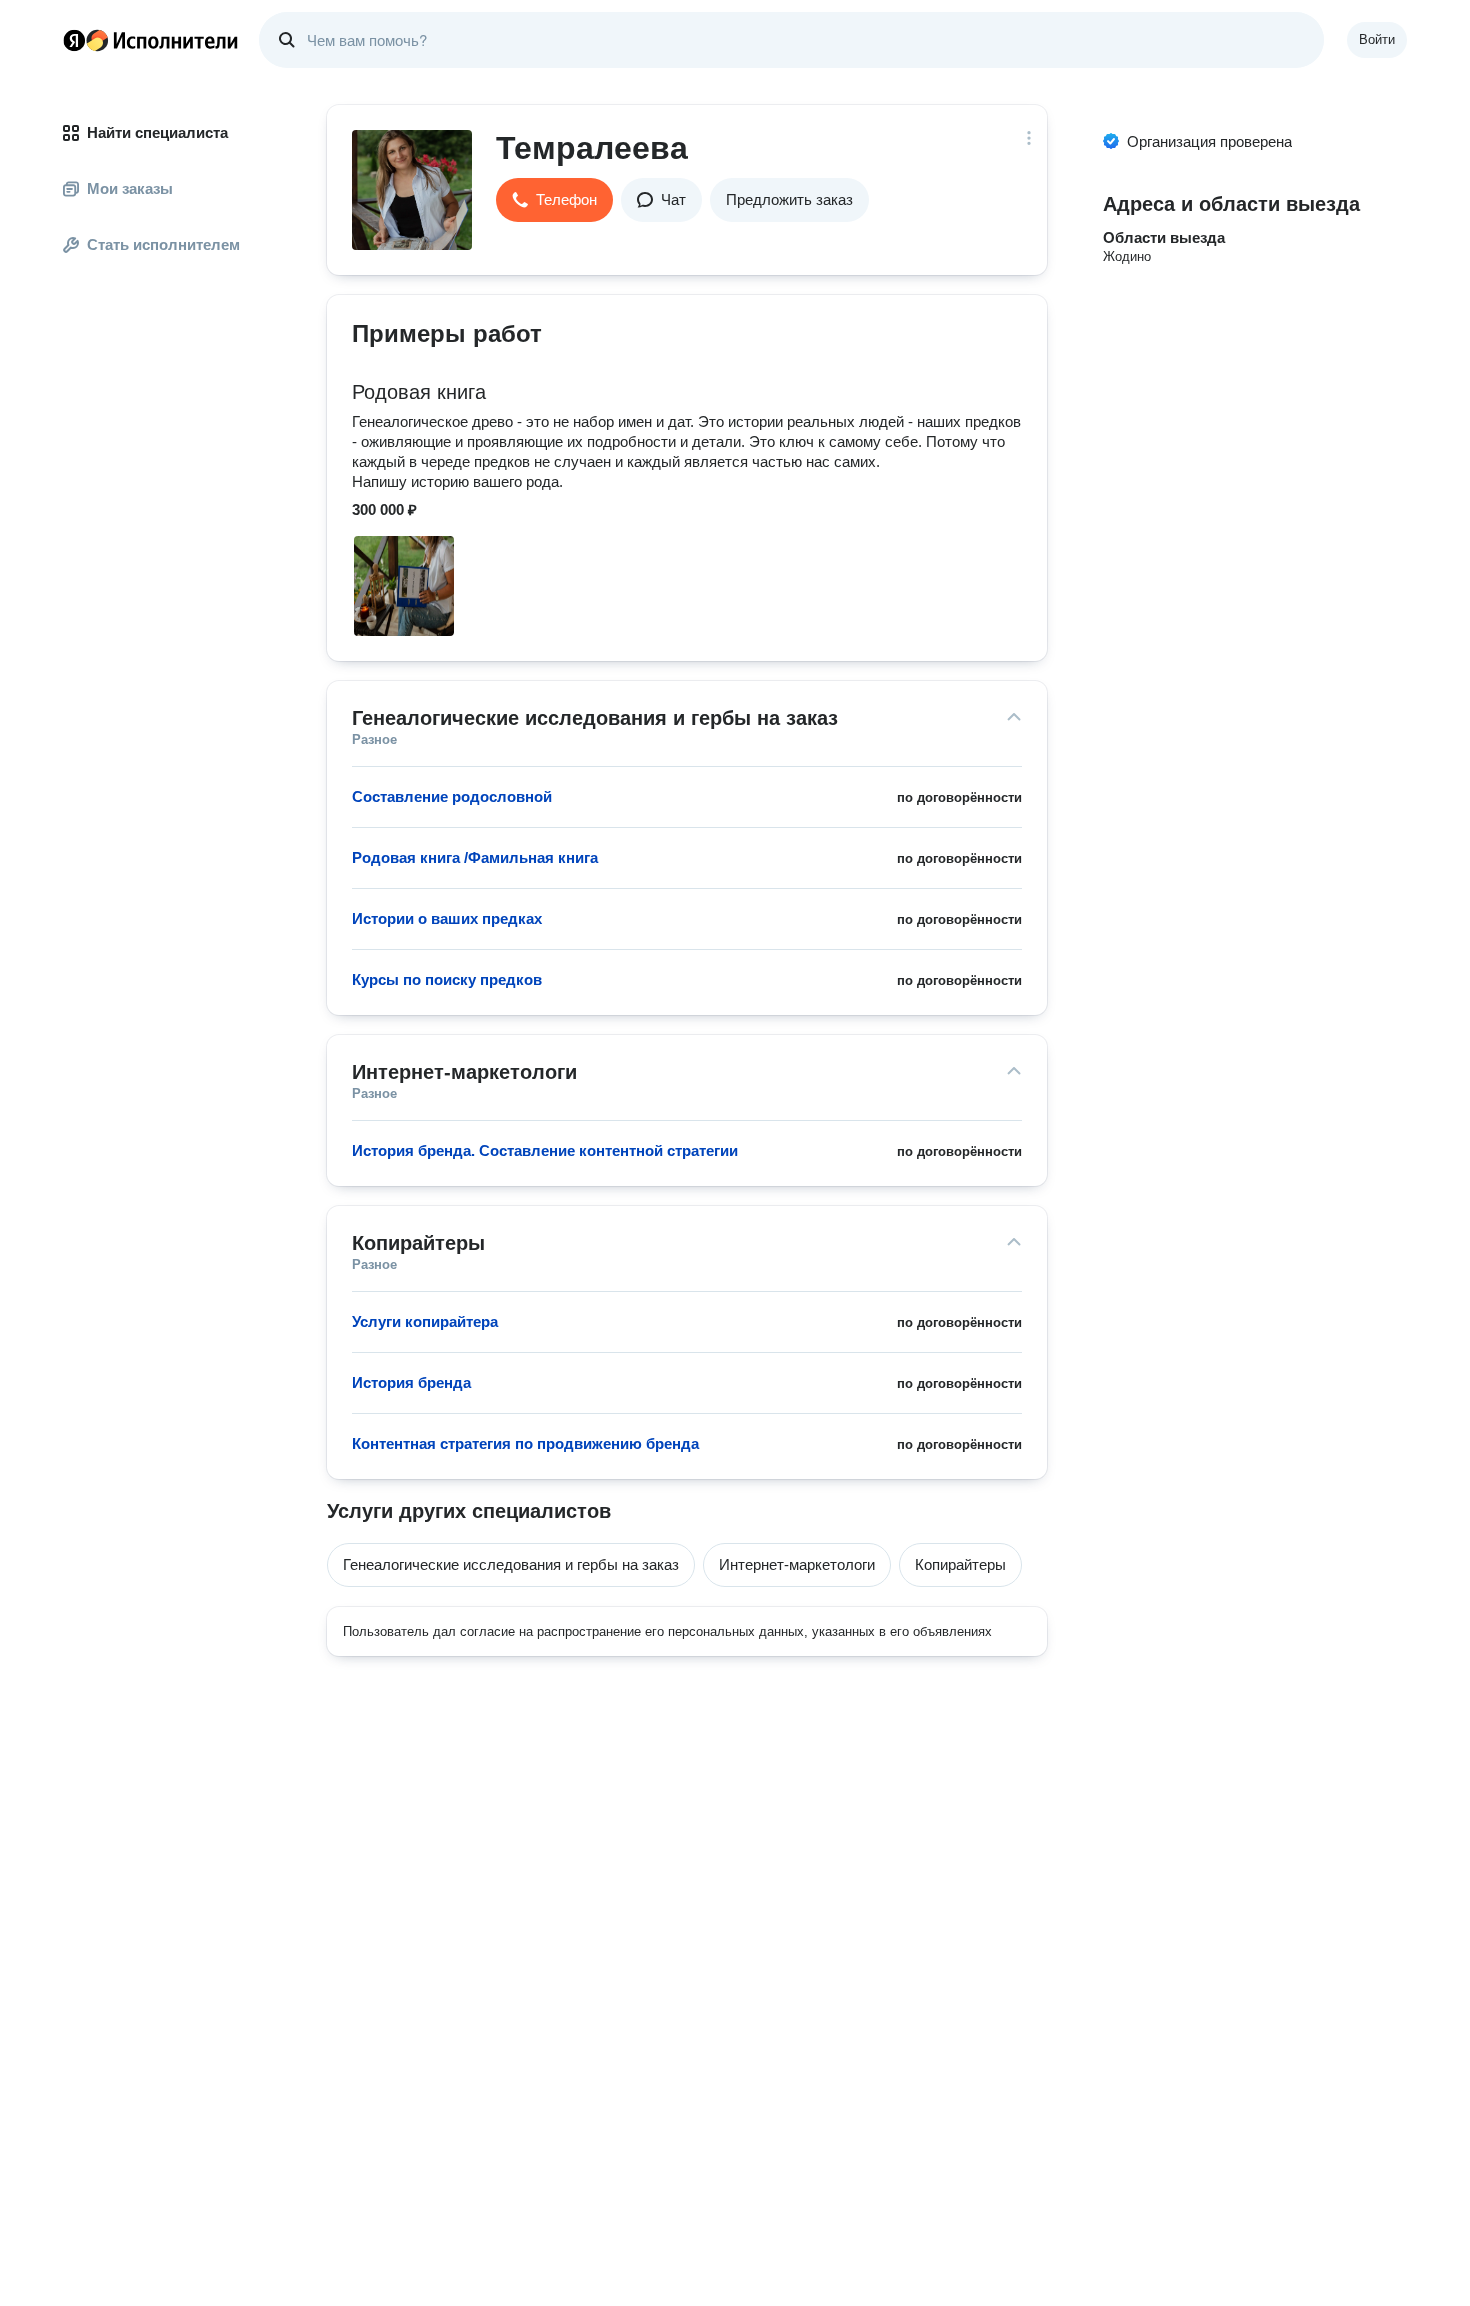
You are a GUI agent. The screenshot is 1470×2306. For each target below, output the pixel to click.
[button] (554, 200)
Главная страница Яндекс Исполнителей (151, 40)
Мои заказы (130, 188)
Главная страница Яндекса (74, 40)
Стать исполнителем (163, 244)
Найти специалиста (157, 132)
